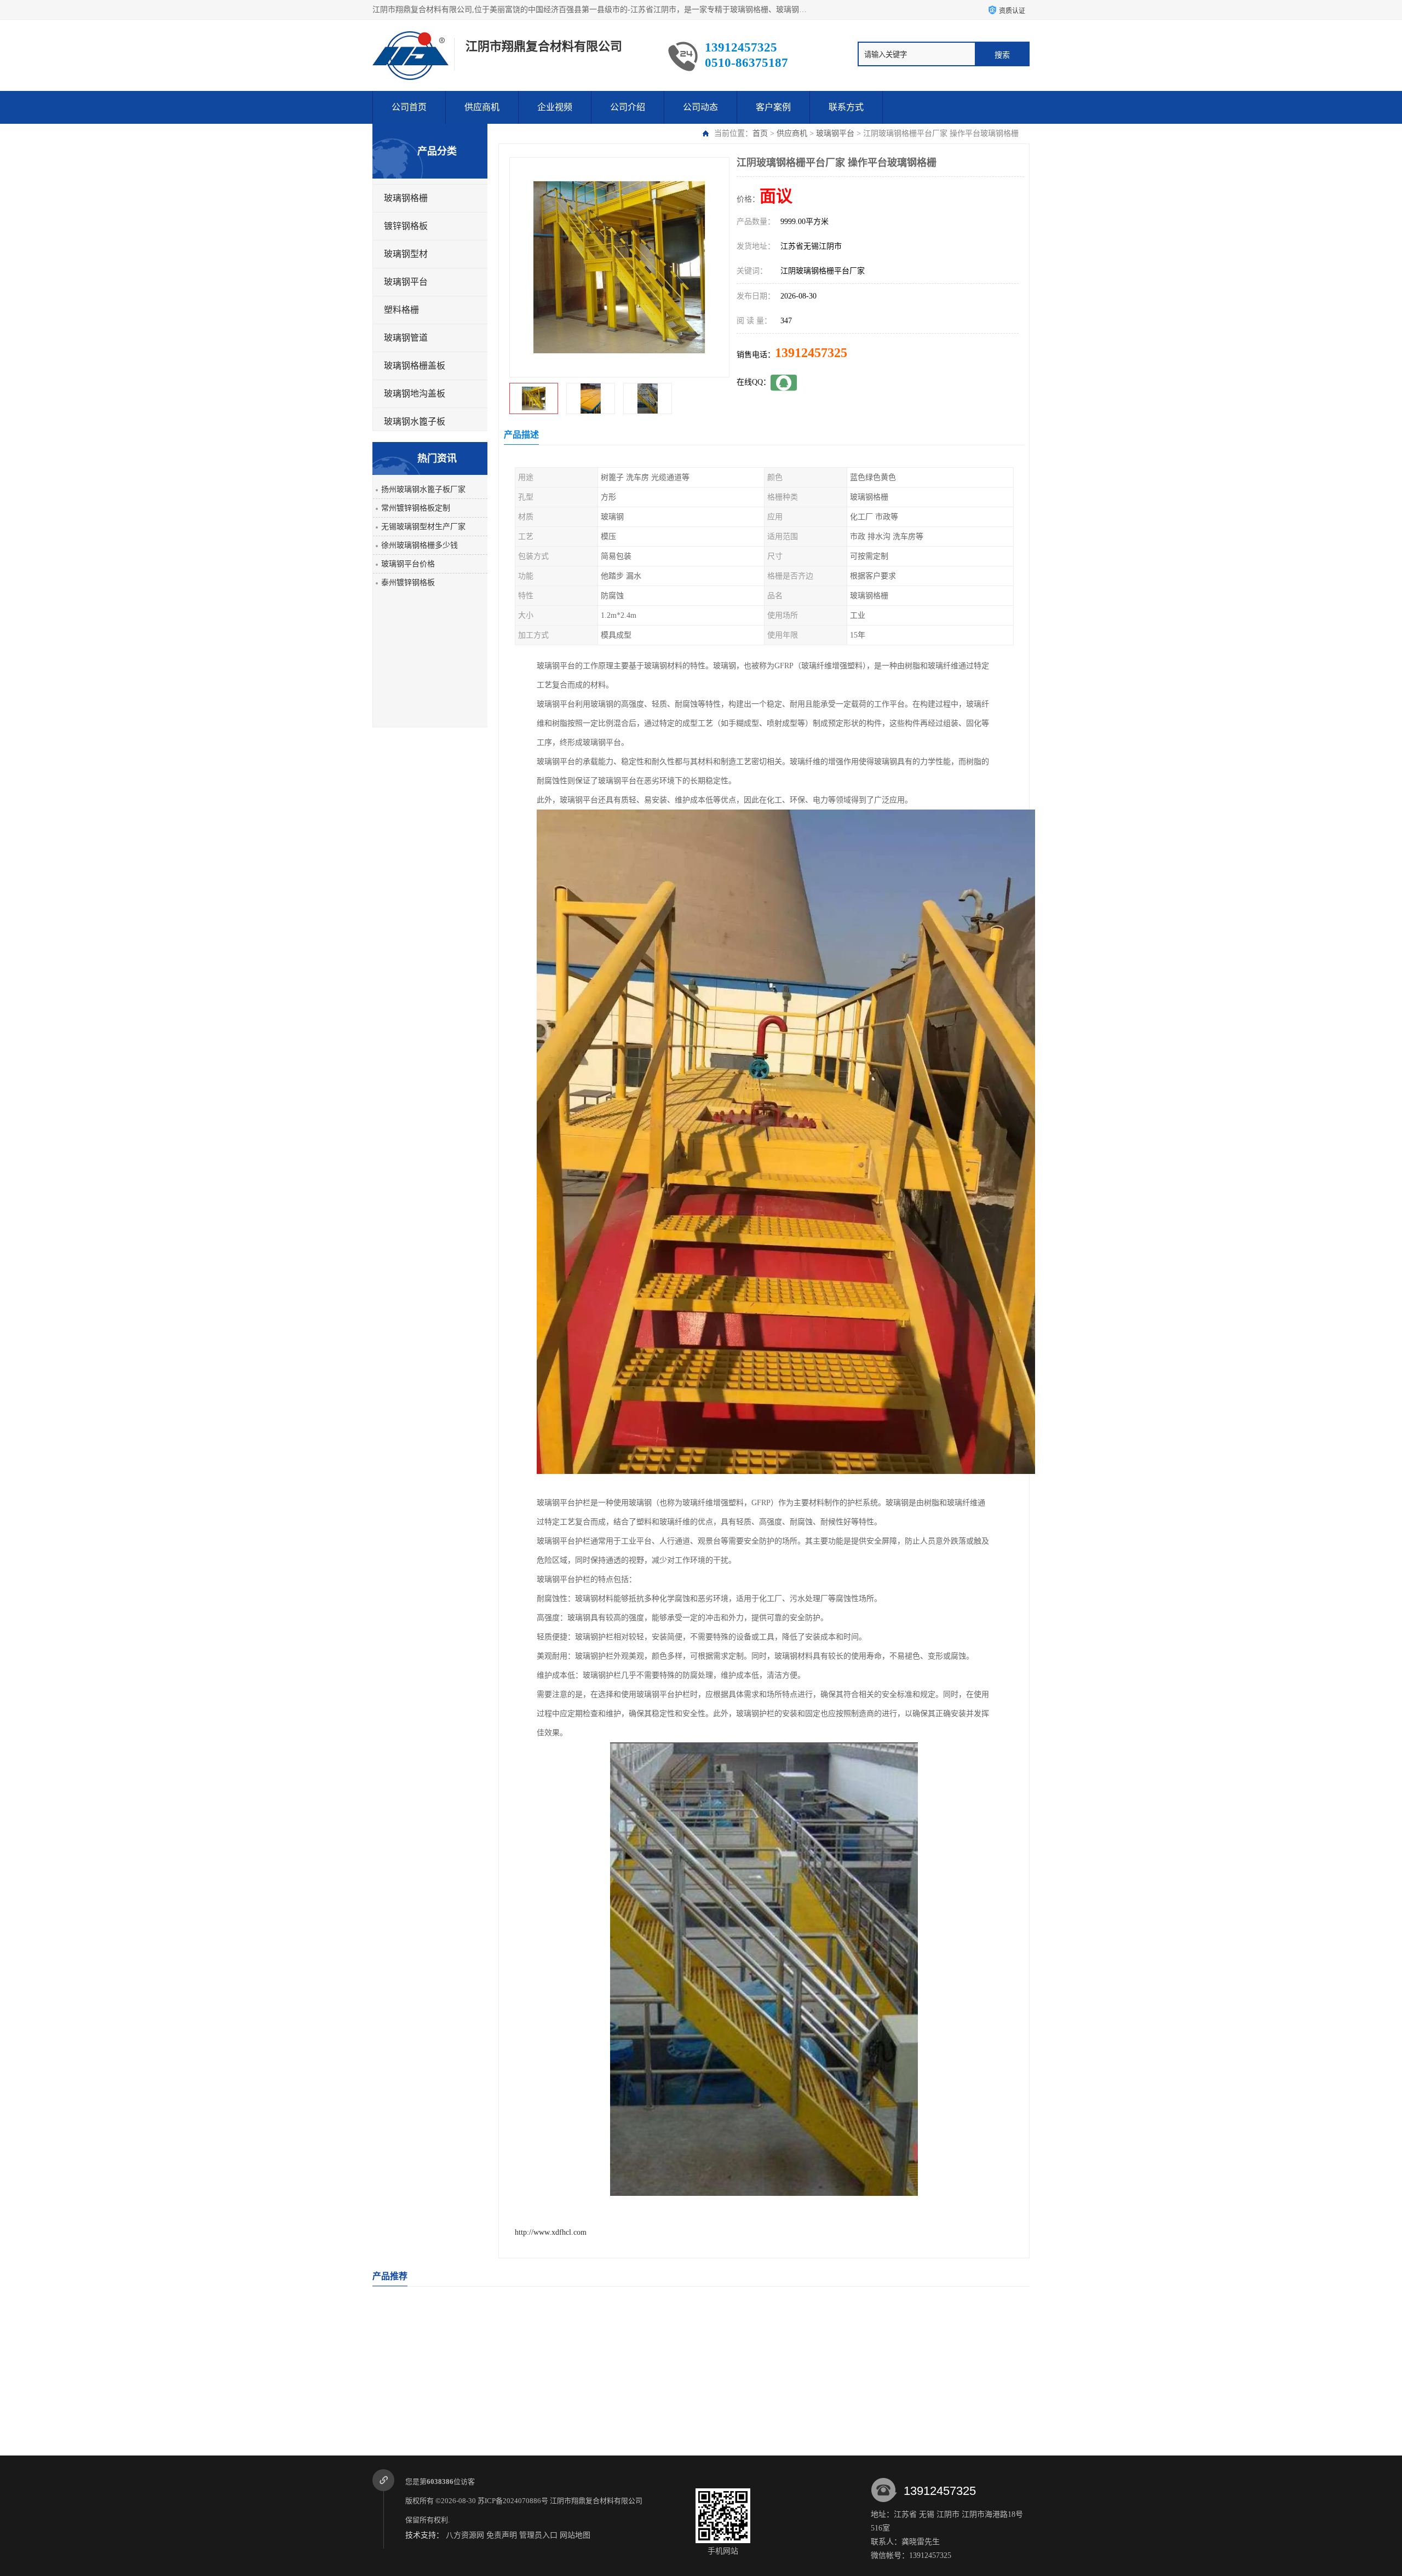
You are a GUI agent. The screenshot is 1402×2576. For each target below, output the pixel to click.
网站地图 (575, 2535)
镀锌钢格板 (406, 226)
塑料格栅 (401, 310)
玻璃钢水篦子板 (415, 421)
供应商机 (482, 107)
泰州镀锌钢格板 (408, 583)
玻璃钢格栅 (406, 198)
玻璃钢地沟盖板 (415, 394)
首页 (760, 133)
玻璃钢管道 (406, 338)
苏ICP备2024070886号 (513, 2501)
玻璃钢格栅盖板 (415, 366)
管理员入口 (538, 2535)
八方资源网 (465, 2535)
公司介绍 (628, 107)
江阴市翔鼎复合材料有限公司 (597, 2501)
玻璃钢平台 (835, 133)
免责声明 (502, 2535)
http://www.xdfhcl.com (551, 2232)
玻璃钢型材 (406, 254)
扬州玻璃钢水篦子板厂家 (423, 489)
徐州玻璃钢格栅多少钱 (420, 545)
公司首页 (409, 107)
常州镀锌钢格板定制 (416, 508)
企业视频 (555, 107)
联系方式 (846, 107)
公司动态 (700, 107)
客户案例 (773, 107)
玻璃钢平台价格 (408, 564)
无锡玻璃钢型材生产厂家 (423, 527)
